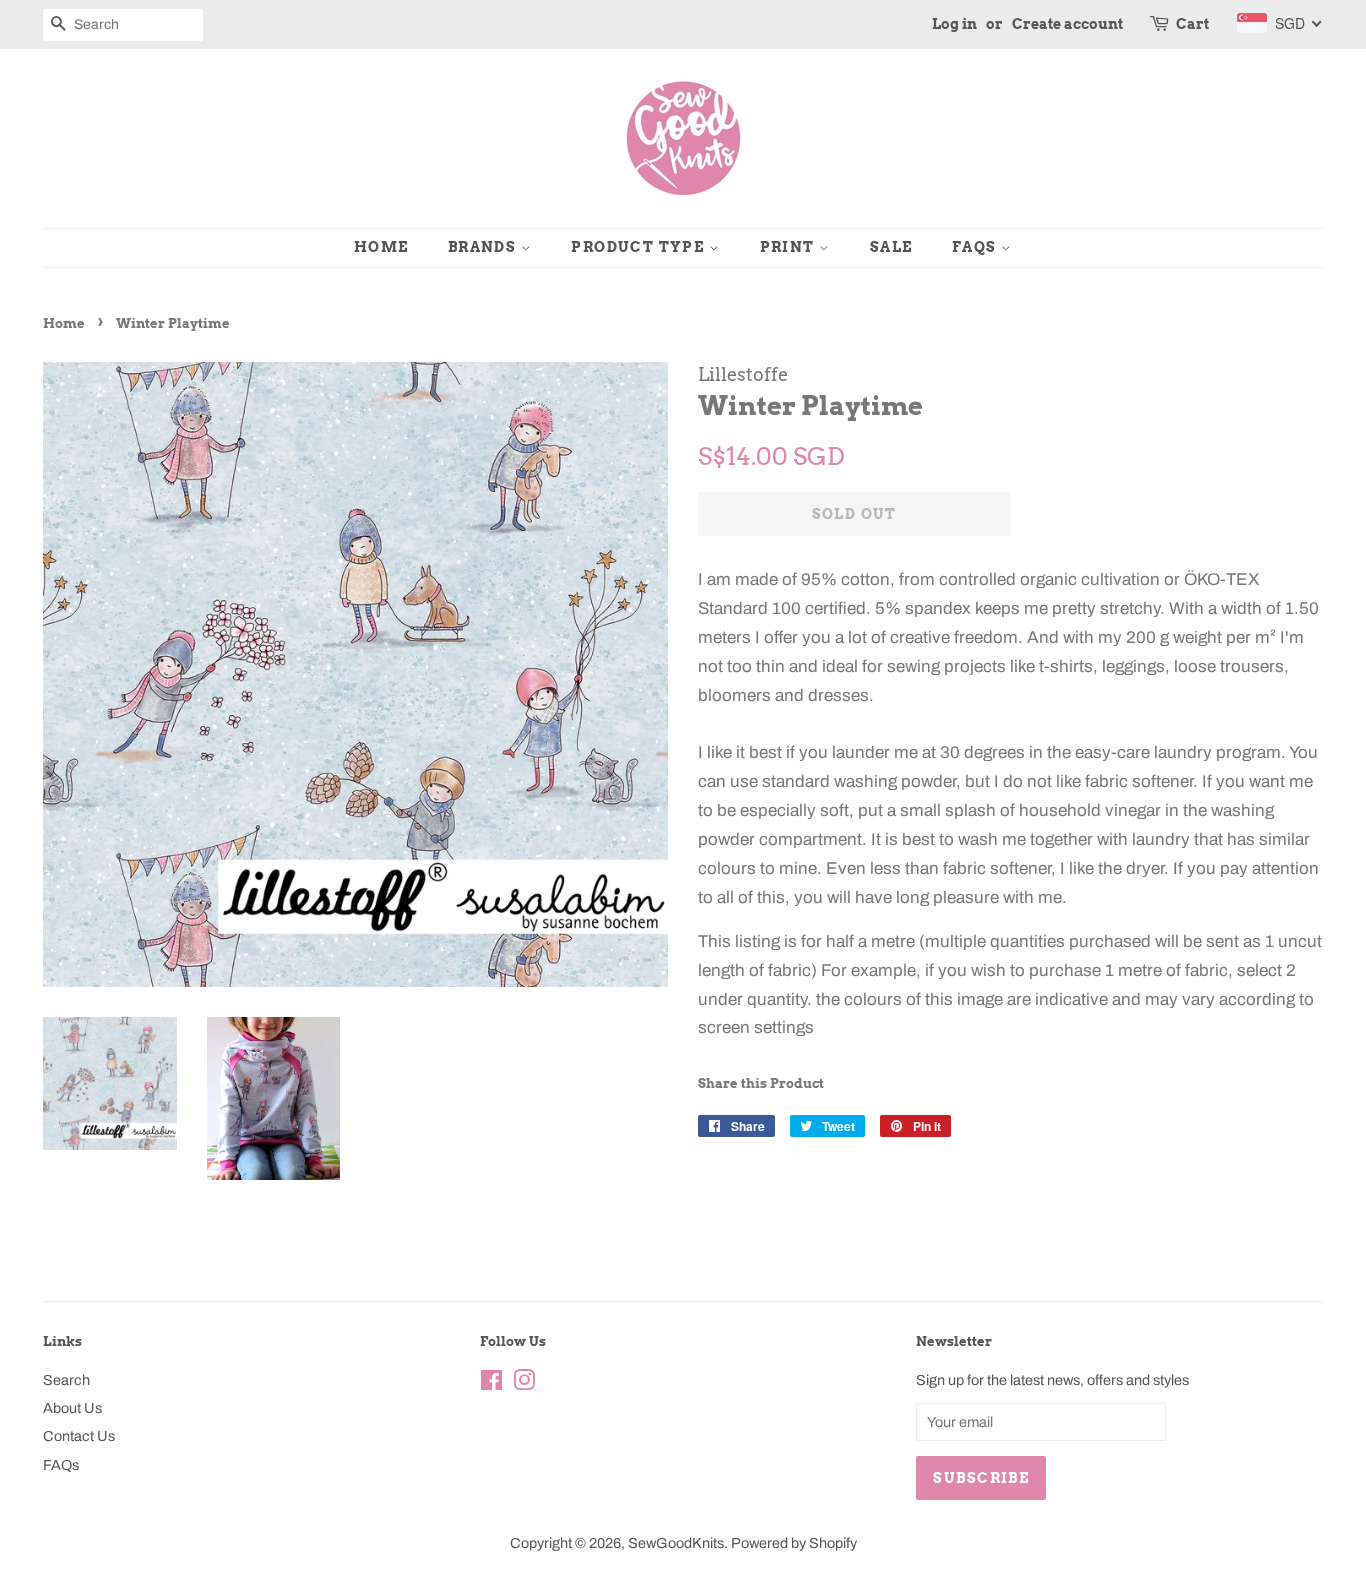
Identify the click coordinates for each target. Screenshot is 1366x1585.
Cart (1192, 24)
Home (381, 247)
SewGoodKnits (676, 1543)
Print (789, 247)
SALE (891, 247)
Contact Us (79, 1436)
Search (66, 1380)
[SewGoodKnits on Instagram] (524, 1384)
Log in (954, 24)
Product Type (639, 247)
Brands (484, 247)
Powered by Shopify (794, 1543)
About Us (72, 1408)
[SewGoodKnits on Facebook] (491, 1384)
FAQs (976, 247)
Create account (1067, 24)
